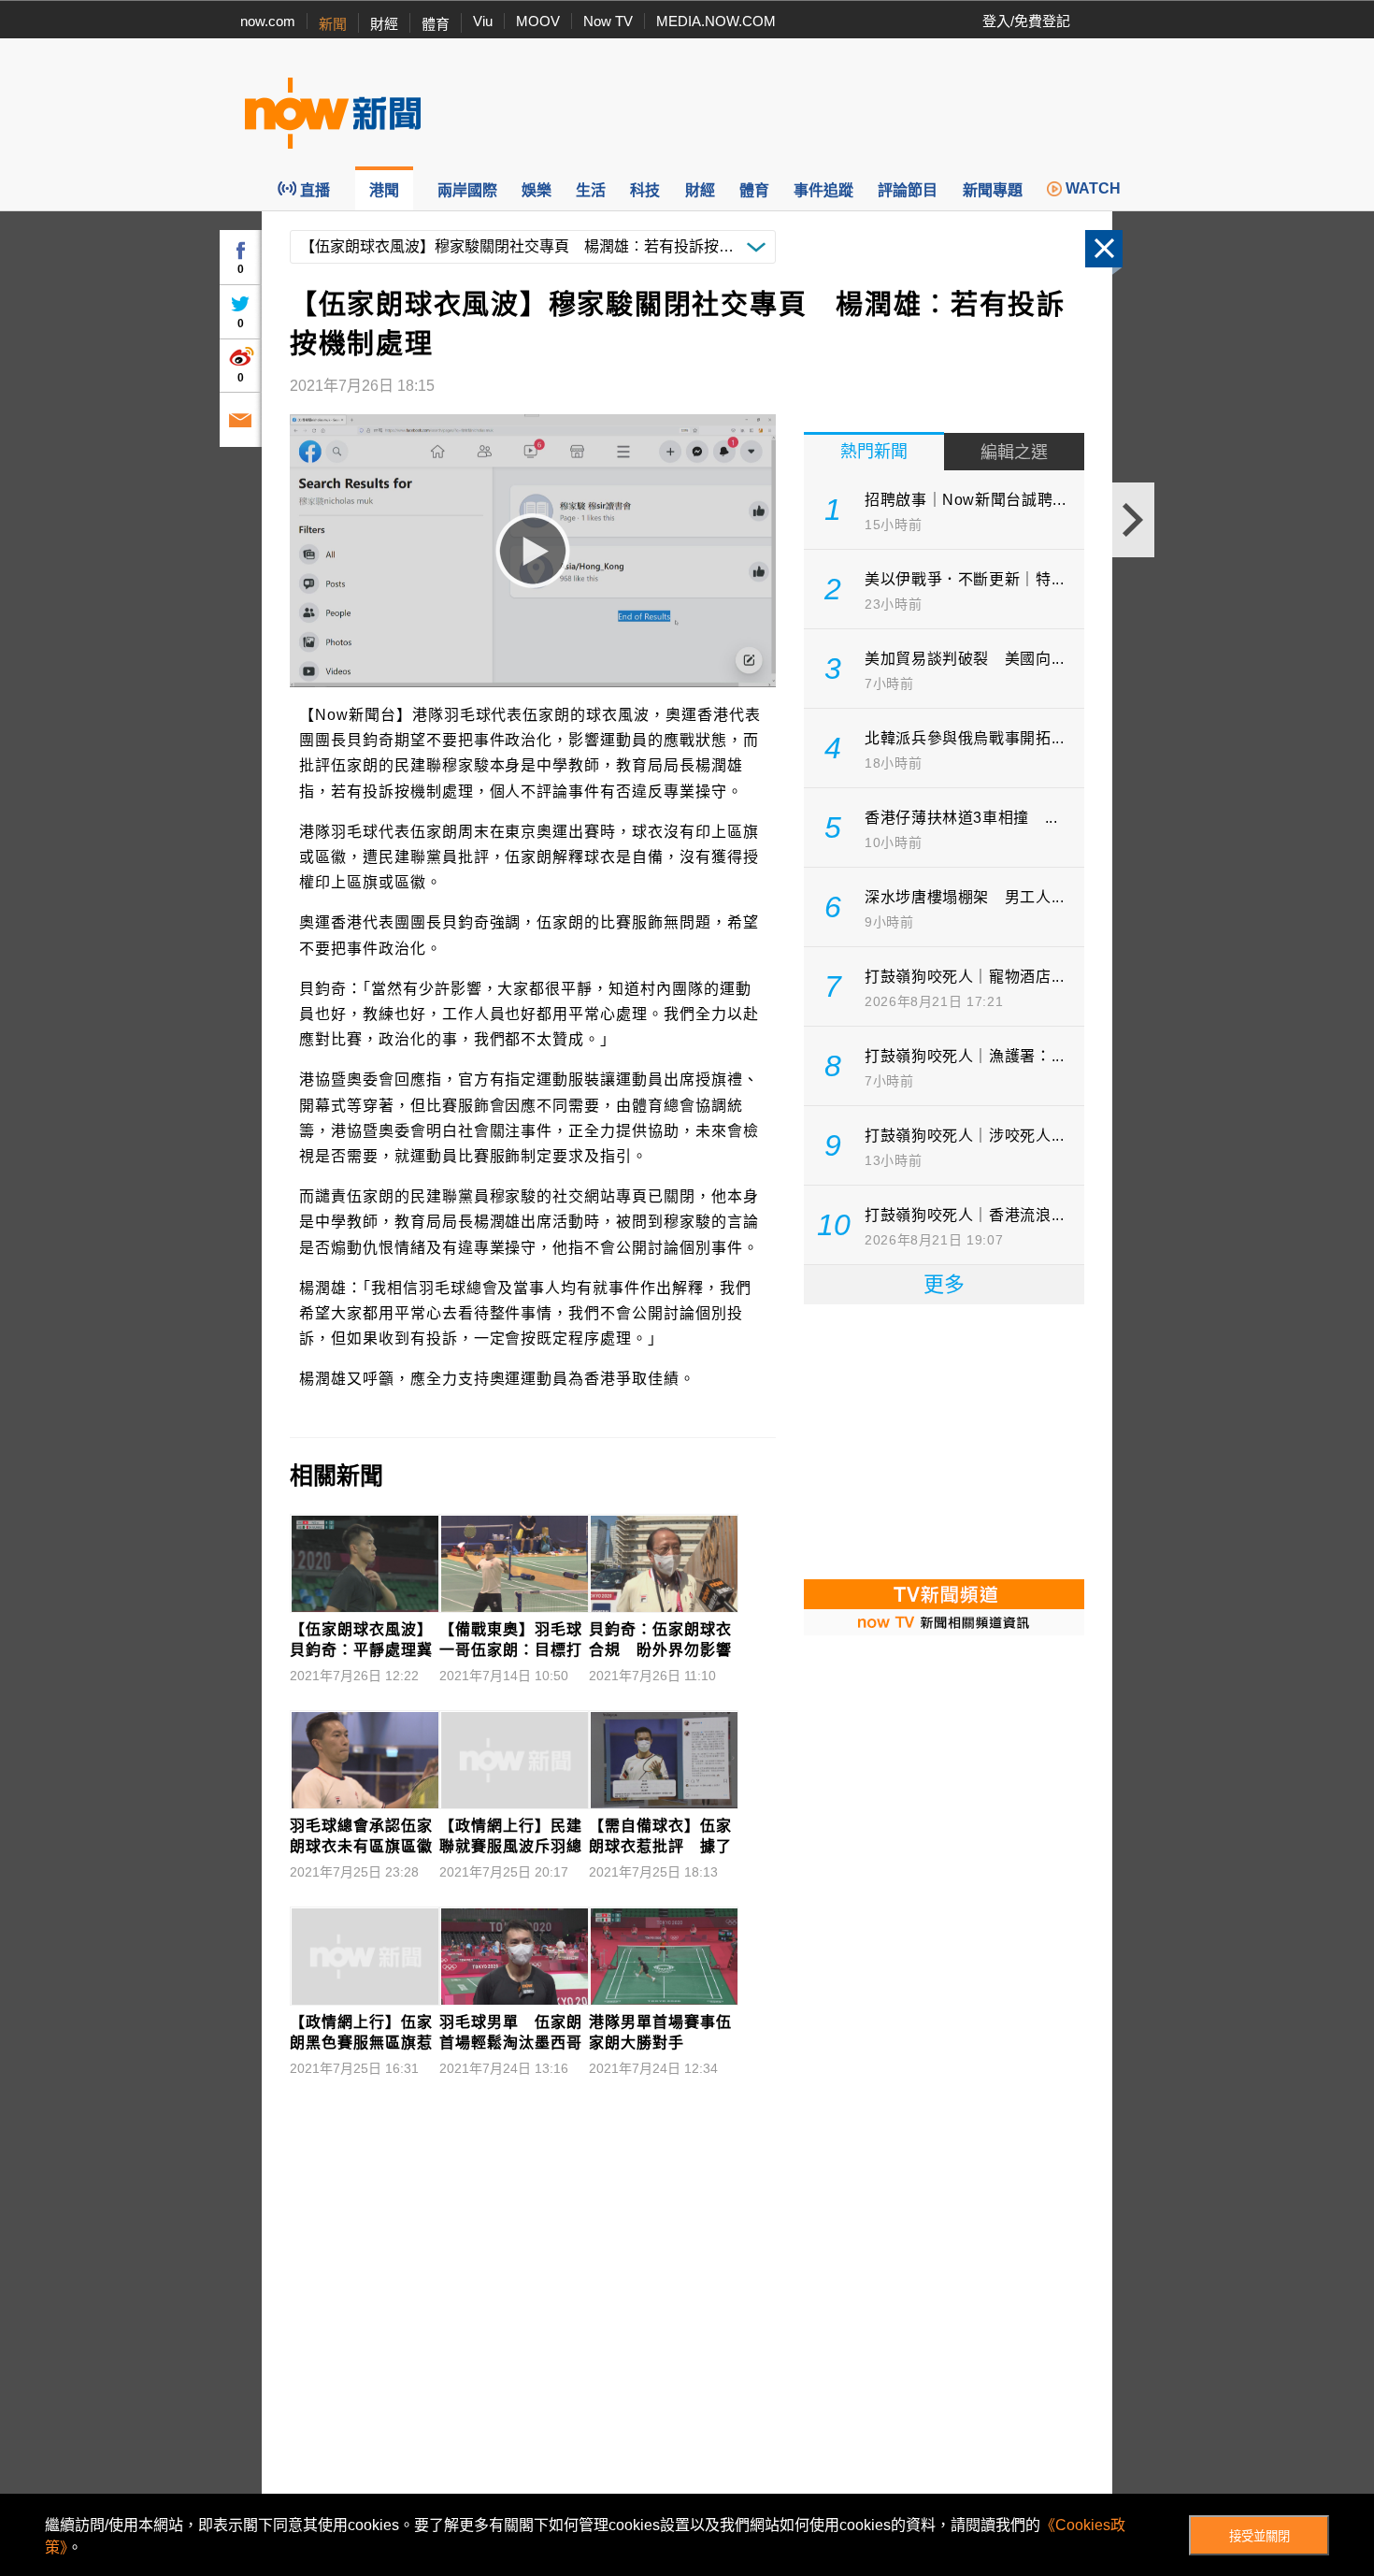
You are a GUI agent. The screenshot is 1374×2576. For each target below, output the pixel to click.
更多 (944, 1284)
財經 (384, 24)
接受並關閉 (1259, 2536)
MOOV (538, 21)
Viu (483, 21)
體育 (436, 24)
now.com (268, 21)
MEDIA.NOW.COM (716, 21)
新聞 (333, 24)
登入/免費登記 (1026, 21)
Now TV (608, 21)
